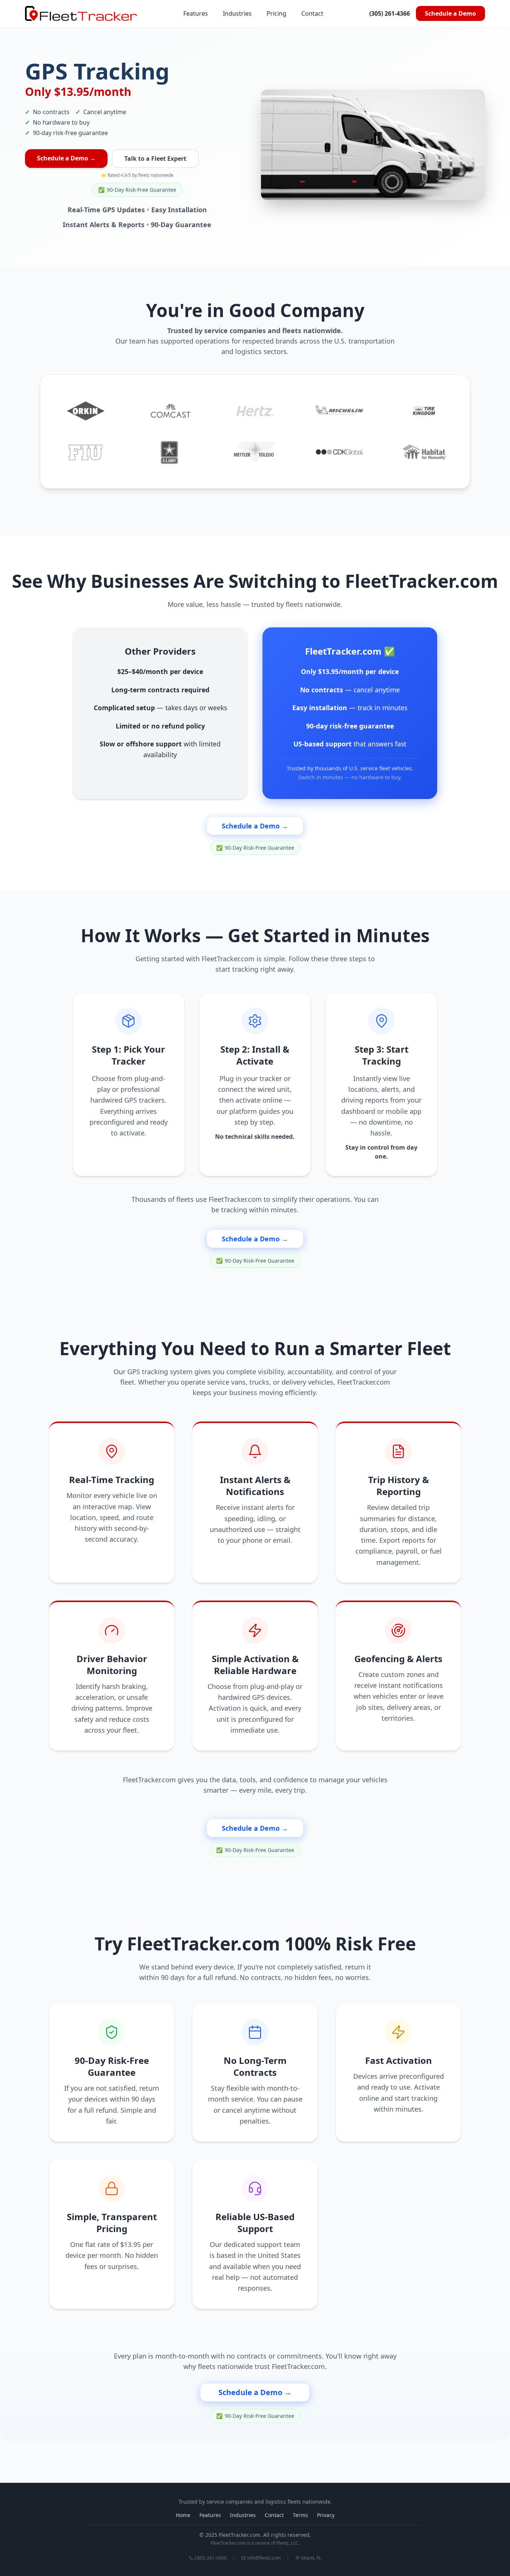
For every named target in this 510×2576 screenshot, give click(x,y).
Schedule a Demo (450, 13)
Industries (237, 13)
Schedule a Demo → (66, 158)
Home (183, 2515)
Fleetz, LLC (287, 2543)
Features (196, 13)
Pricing (276, 13)
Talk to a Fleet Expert (155, 159)
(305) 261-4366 (390, 13)
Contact (312, 13)
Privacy (326, 2515)
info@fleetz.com (264, 2558)
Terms (300, 2515)
